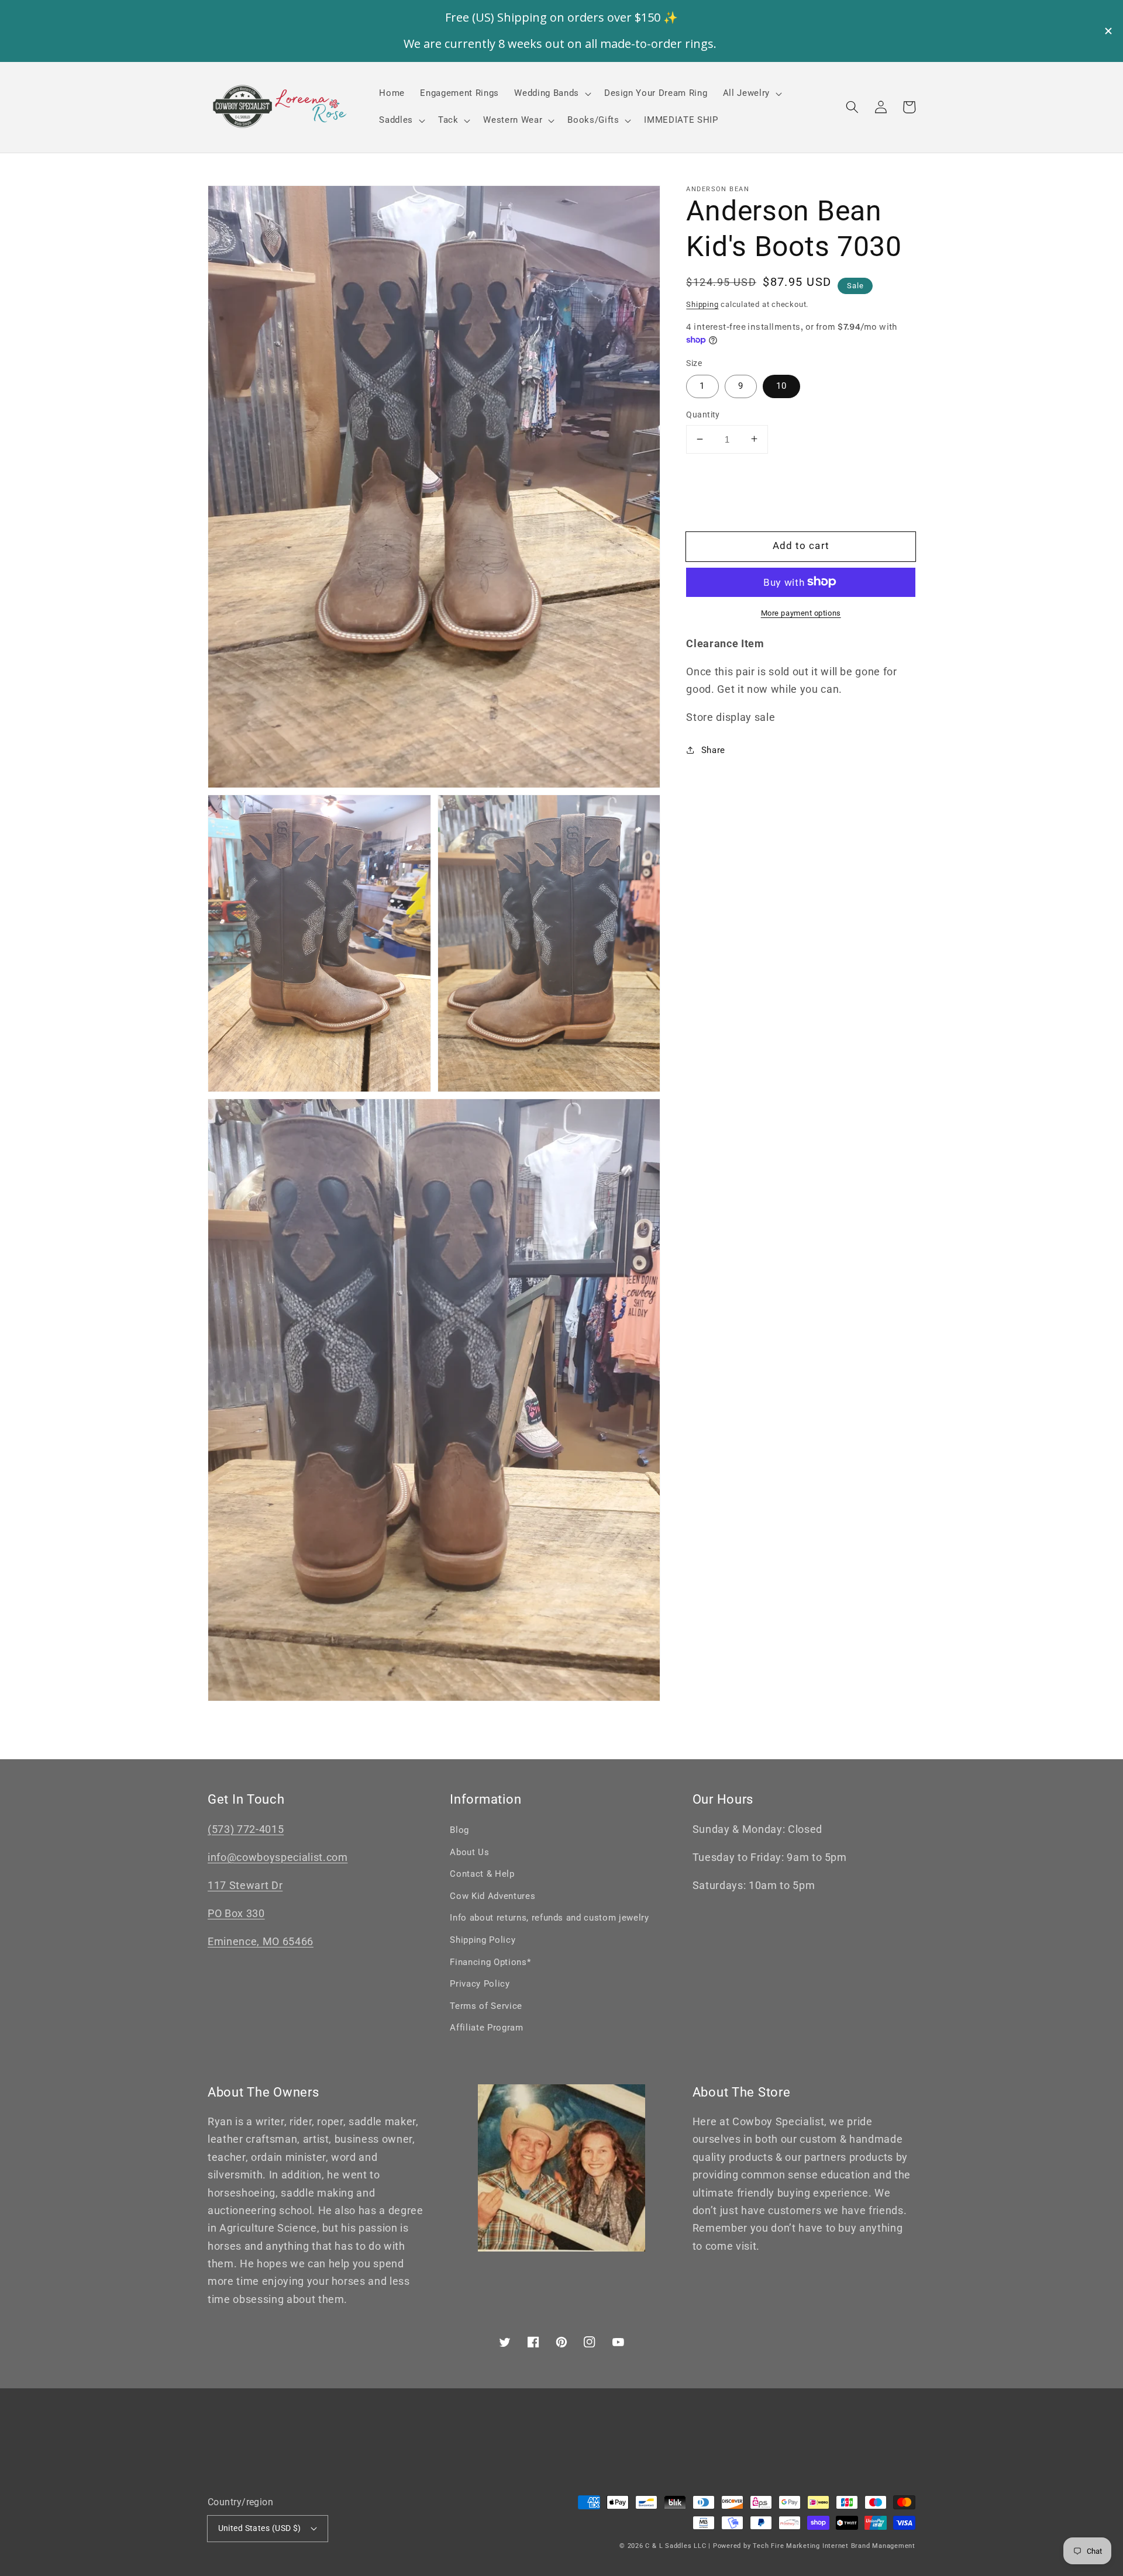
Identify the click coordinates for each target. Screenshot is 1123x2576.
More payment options (801, 612)
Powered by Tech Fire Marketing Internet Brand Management (814, 2546)
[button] (852, 107)
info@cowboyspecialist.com (278, 1857)
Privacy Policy (480, 1984)
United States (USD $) (260, 2528)
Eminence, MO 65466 (261, 1942)
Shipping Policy (483, 1940)
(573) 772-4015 (246, 1829)
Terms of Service (486, 2006)
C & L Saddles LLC (676, 2546)
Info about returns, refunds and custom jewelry (549, 1918)
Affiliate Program (486, 2028)
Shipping (702, 304)
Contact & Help (482, 1874)
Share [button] (713, 750)
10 (781, 386)
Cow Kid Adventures (492, 1896)
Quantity (703, 415)
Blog (459, 1830)
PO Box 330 (236, 1914)
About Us (469, 1852)
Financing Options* (490, 1962)
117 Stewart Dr (245, 1886)
